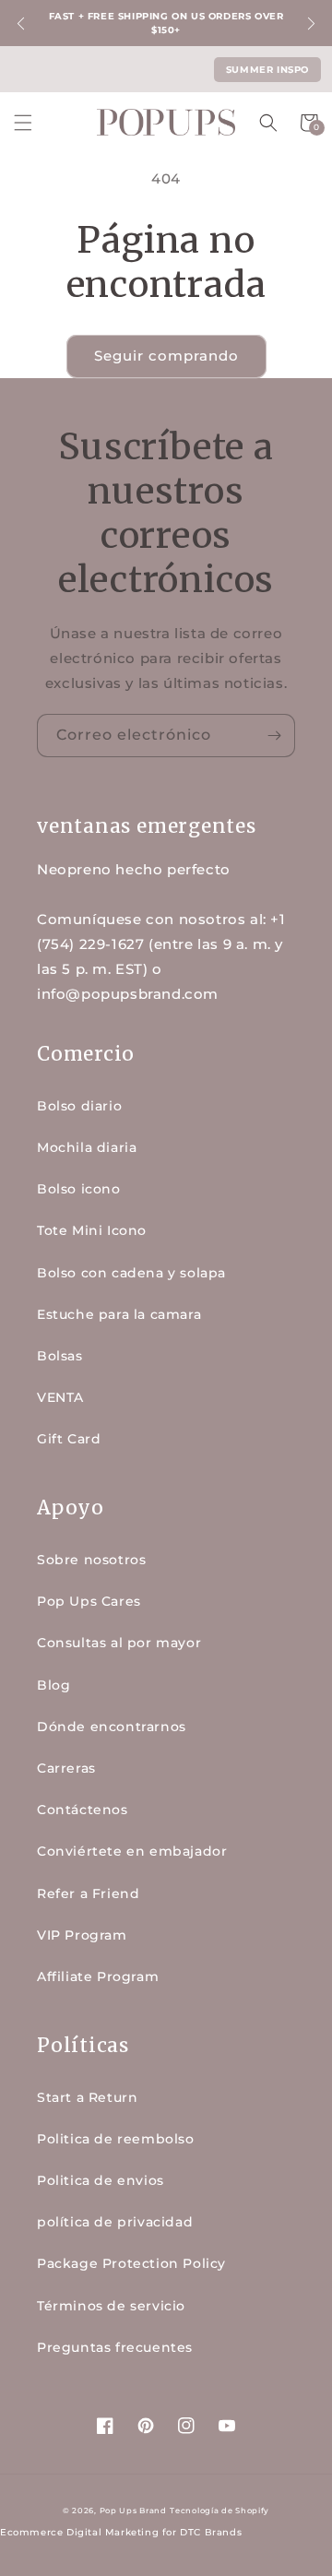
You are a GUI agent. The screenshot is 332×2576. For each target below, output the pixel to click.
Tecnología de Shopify (219, 2511)
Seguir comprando (166, 356)
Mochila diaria (87, 1147)
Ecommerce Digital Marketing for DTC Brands (121, 2532)
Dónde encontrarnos (112, 1727)
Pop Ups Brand (133, 2511)
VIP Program (82, 1935)
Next (311, 24)
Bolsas (60, 1356)
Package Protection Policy (131, 2263)
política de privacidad (115, 2222)
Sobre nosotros (91, 1560)
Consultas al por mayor (119, 1643)
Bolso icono (79, 1189)
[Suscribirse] (274, 736)
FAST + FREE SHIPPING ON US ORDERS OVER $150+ (166, 23)
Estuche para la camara (119, 1314)
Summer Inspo (267, 70)
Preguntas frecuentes (115, 2347)
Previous (21, 24)
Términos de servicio (111, 2306)
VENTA (60, 1397)
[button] (23, 123)
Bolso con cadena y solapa (131, 1273)
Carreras (66, 1768)
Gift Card (69, 1439)
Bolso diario (79, 1106)
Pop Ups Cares (89, 1601)
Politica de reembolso (116, 2139)
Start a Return (87, 2097)
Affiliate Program (98, 1977)
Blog (53, 1685)
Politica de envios (101, 2180)
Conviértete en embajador (132, 1851)
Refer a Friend (88, 1893)
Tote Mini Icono (92, 1230)
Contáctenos (83, 1810)
